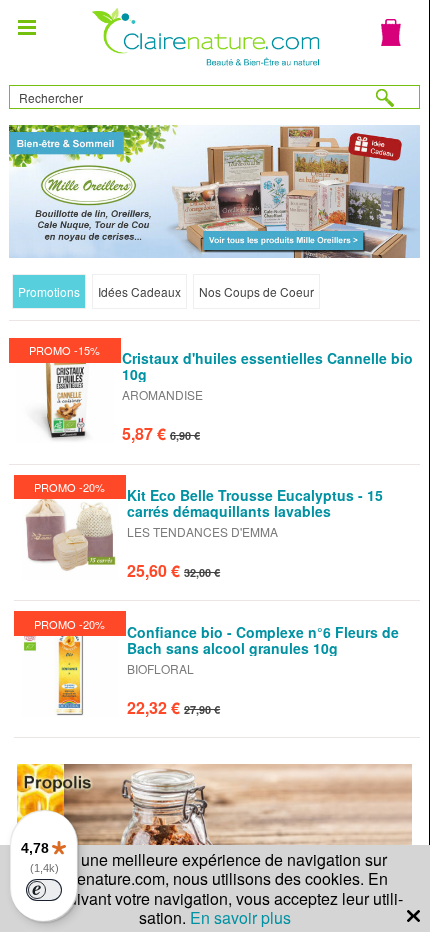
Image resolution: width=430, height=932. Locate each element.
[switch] (44, 890)
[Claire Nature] (203, 68)
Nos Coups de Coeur (256, 291)
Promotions (49, 291)
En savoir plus (240, 917)
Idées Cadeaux (139, 291)
